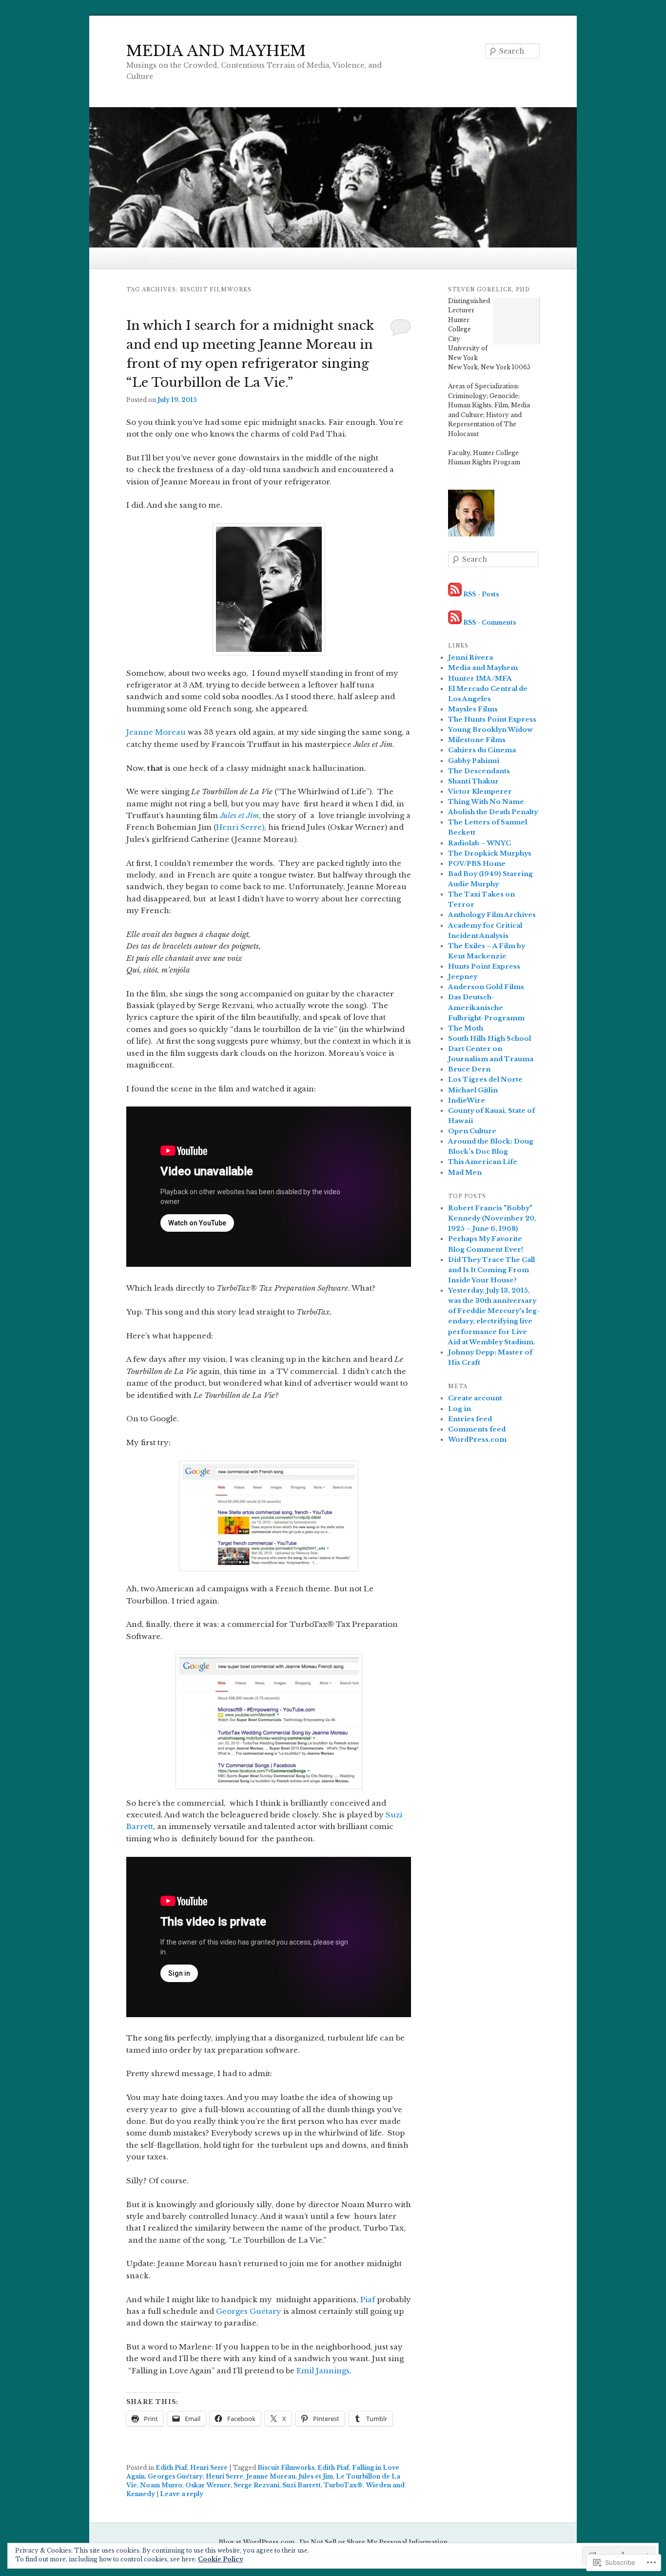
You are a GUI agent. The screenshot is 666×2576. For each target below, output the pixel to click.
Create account (475, 1398)
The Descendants (479, 771)
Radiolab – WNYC (480, 843)
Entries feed (470, 1419)
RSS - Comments (490, 622)
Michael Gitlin (473, 1090)
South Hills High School (490, 1039)
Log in (460, 1409)
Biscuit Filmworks (286, 2468)
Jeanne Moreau (156, 732)
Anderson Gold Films (486, 987)
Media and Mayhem (483, 668)
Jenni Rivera (470, 658)
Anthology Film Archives (492, 915)
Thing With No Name (486, 802)
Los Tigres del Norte (485, 1079)
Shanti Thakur (473, 781)
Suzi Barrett (302, 2485)
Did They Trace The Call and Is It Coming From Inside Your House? (491, 1270)
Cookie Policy (221, 2559)
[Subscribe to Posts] (455, 594)
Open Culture (472, 1131)
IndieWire (467, 1100)
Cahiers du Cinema (482, 750)
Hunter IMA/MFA (480, 678)
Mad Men (465, 1173)
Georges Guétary (249, 2311)
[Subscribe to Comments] (455, 622)
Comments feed (477, 1429)
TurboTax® (343, 2485)
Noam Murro (161, 2485)
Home (139, 258)
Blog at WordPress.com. (257, 2542)
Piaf (368, 2299)
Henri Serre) (240, 827)
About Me (182, 258)
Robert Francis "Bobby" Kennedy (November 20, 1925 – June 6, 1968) (492, 1218)
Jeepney (463, 977)
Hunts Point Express (484, 966)
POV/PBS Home (477, 864)
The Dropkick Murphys (490, 853)
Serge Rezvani (256, 2485)
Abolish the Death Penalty (493, 812)
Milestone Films (477, 740)
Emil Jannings (323, 2371)
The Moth (466, 1028)
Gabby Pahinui (474, 761)
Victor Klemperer (480, 792)
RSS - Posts (481, 594)
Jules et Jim (239, 815)
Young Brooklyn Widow (490, 730)
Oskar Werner (208, 2485)
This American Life (483, 1162)
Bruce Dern (469, 1069)
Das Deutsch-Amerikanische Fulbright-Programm (486, 1007)
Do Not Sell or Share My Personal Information (373, 2542)
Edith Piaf (171, 2468)
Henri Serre (209, 2468)
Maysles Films (473, 709)
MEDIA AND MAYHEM (216, 51)
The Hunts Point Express (492, 719)
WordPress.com (477, 1440)
